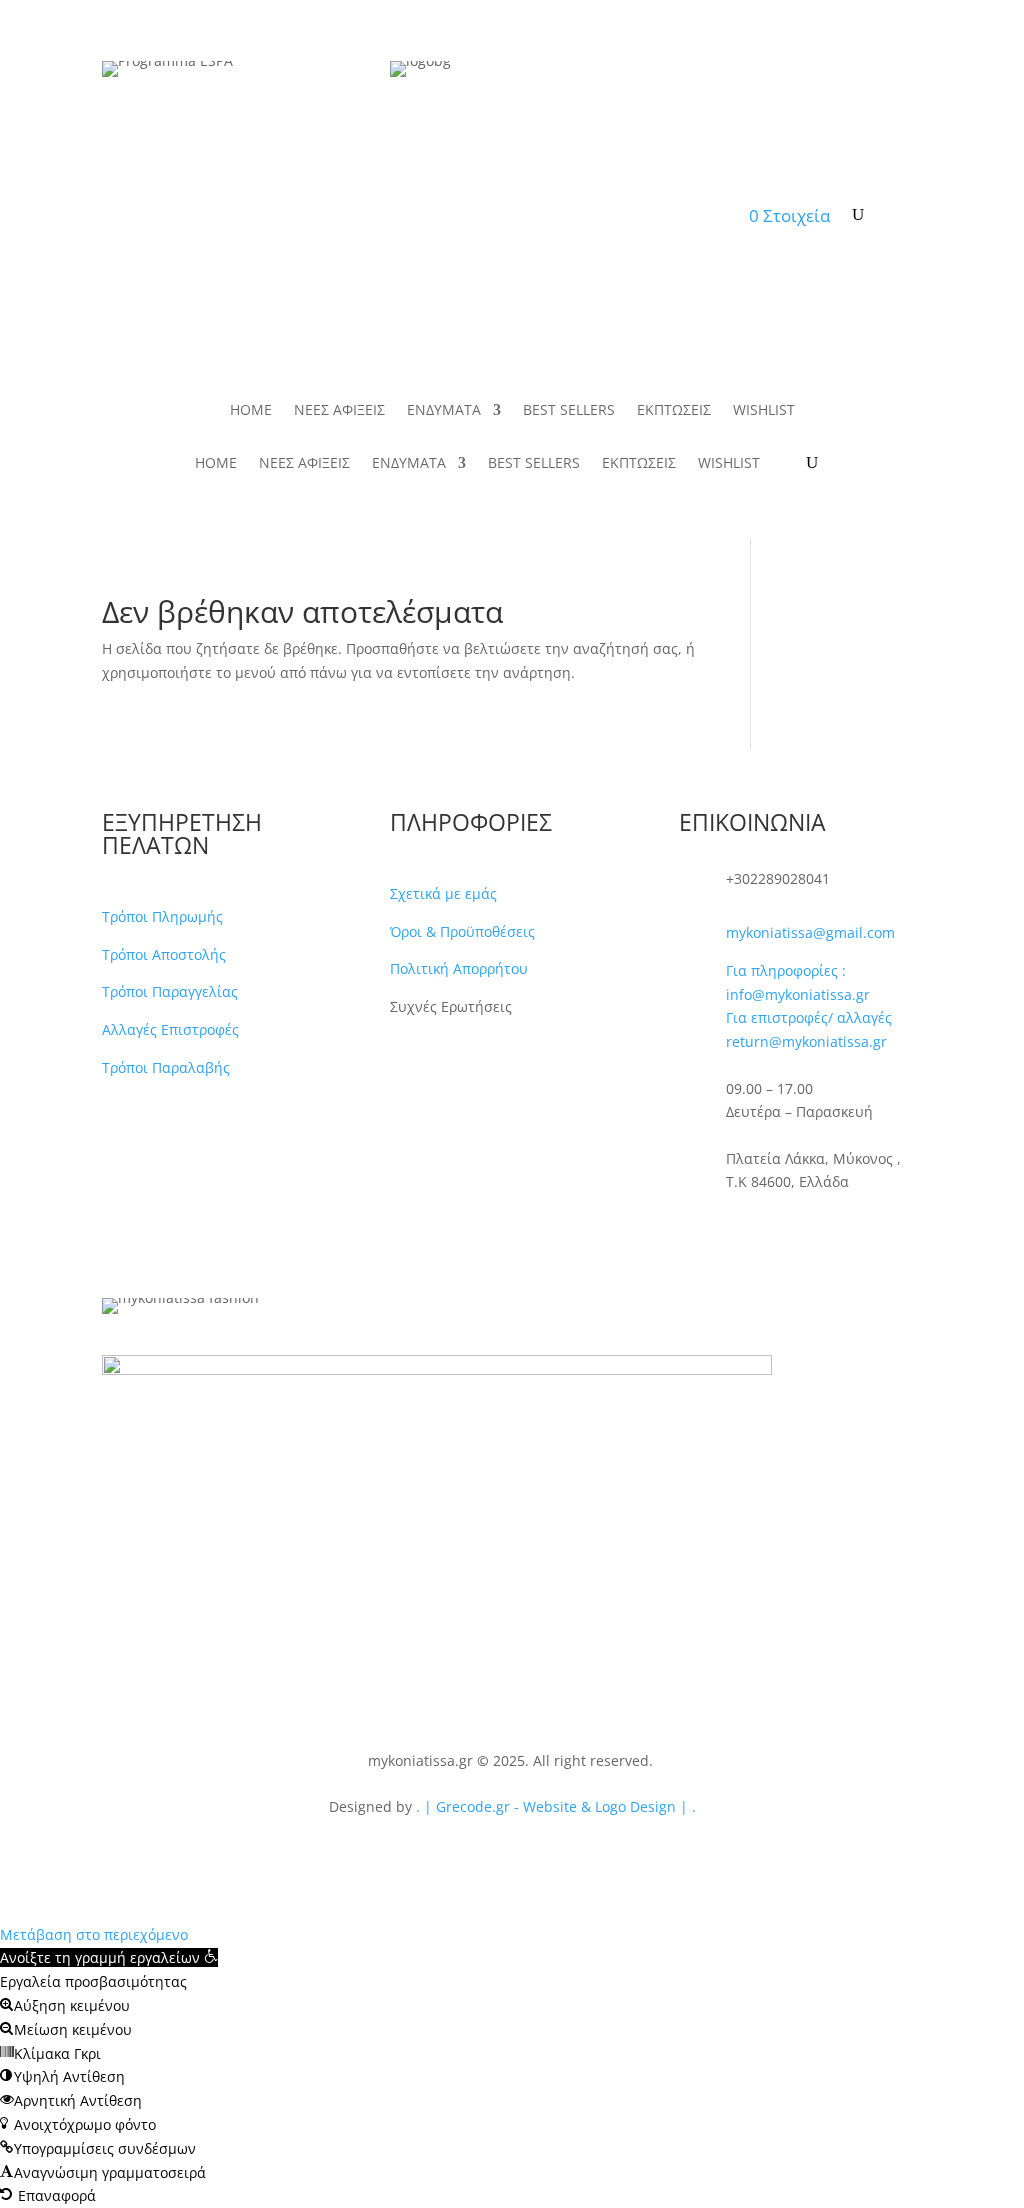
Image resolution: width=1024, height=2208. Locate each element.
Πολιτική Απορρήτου (459, 968)
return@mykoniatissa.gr (806, 1041)
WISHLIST (684, 216)
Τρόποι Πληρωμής (162, 916)
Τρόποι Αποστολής (164, 954)
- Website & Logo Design (593, 1806)
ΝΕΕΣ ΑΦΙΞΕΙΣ (259, 216)
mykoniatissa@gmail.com (810, 932)
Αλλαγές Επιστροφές (170, 1029)
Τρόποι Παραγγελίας (170, 991)
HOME (171, 216)
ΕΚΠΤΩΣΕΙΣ (594, 216)
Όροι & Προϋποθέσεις (462, 931)
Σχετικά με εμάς (443, 893)
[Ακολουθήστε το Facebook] (695, 1233)
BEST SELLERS (489, 216)
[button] (109, 1957)
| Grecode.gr (467, 1806)
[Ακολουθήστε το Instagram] (735, 1233)
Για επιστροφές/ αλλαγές (809, 1017)
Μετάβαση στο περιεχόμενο (94, 1934)
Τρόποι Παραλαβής (166, 1067)
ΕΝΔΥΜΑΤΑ (364, 216)
